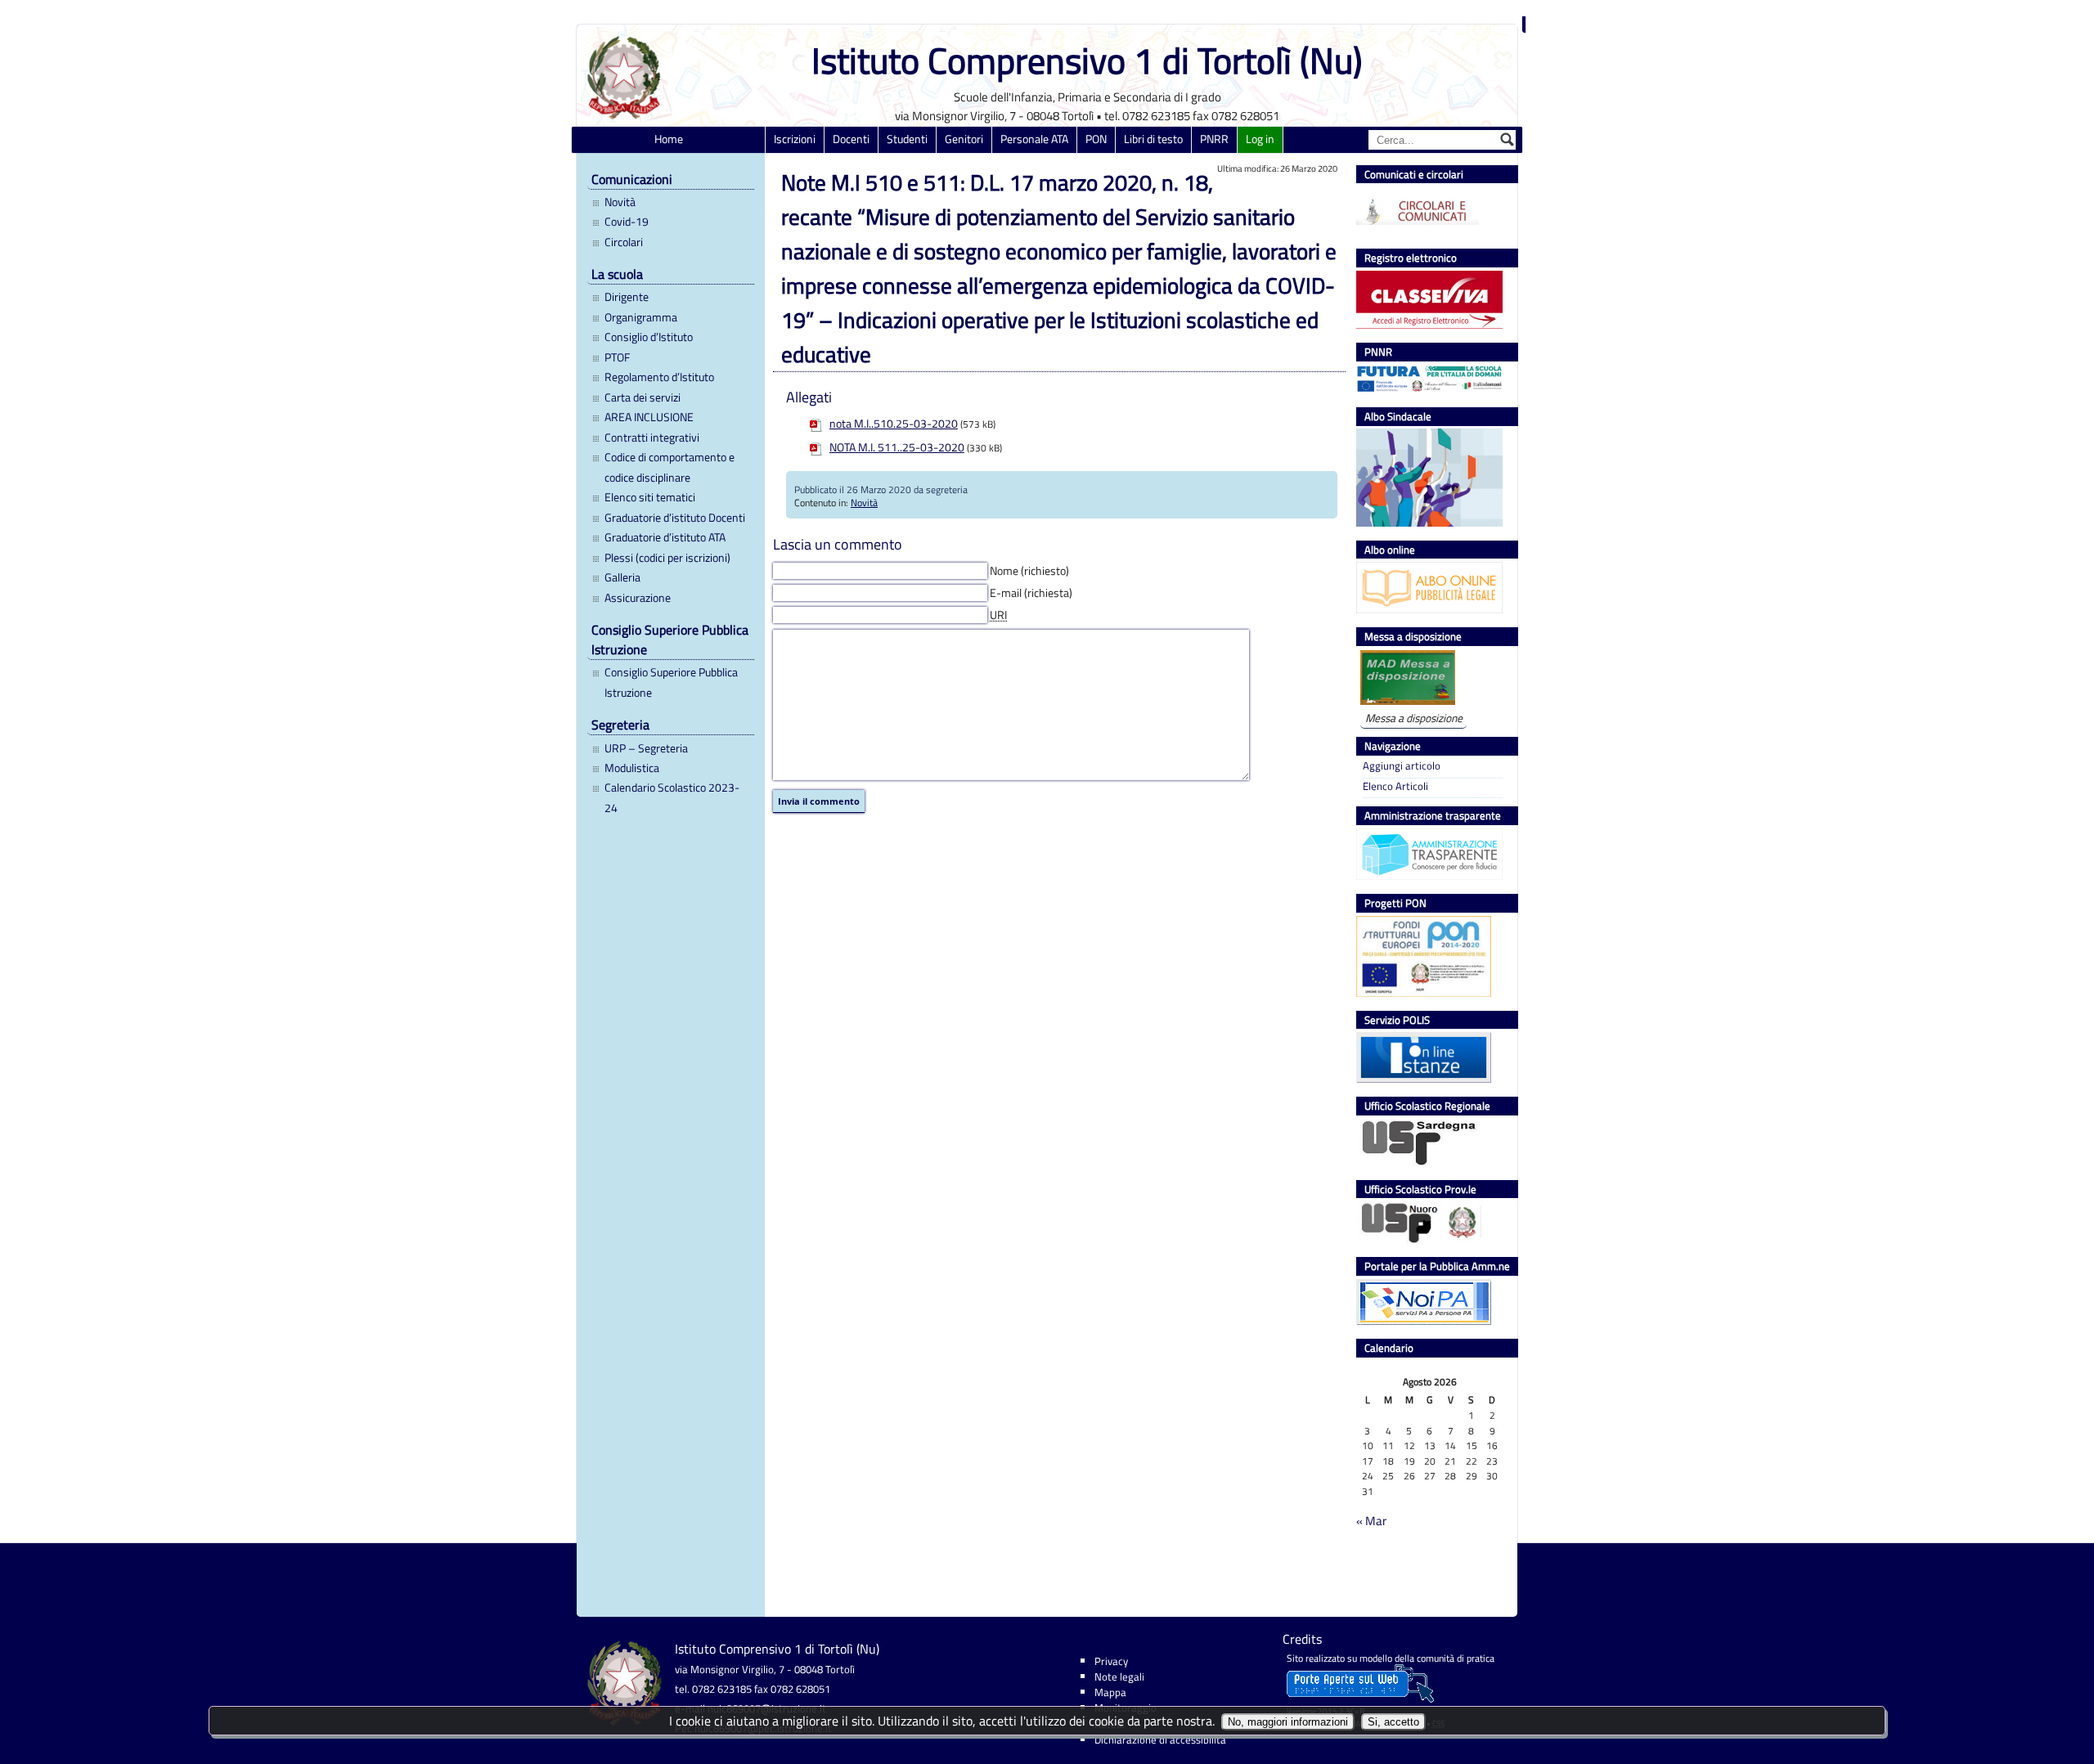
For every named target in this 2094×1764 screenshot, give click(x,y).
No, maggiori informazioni (1288, 1722)
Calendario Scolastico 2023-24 (672, 797)
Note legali (1119, 1676)
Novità (620, 202)
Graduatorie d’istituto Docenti (675, 518)
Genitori (964, 139)
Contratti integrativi (652, 438)
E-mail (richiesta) (1031, 593)
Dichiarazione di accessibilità (1160, 1739)
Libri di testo (1153, 139)
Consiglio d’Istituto (649, 337)
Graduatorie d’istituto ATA (665, 537)
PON (1096, 139)
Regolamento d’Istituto (659, 377)
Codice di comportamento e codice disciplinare (670, 467)
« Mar (1371, 1521)
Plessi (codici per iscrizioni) (667, 558)
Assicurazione (638, 598)
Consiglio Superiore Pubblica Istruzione (671, 682)
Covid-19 (627, 222)
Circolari (624, 242)
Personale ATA (1034, 139)
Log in (1260, 139)
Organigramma (641, 317)
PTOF (617, 357)
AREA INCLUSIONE (649, 417)
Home (669, 139)
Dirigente (627, 297)
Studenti (907, 139)
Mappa (1110, 1692)
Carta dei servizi (643, 397)
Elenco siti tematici (650, 497)
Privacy (1111, 1661)
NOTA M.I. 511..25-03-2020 (897, 447)
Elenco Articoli (1395, 786)
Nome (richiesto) (1029, 571)
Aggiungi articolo (1402, 766)
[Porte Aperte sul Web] (1360, 1699)
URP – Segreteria (646, 748)
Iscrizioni (795, 139)
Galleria (622, 577)
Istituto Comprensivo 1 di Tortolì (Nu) (1087, 60)
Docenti (851, 139)
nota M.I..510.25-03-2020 (894, 424)
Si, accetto (1393, 1722)
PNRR (1214, 139)
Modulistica (632, 768)
